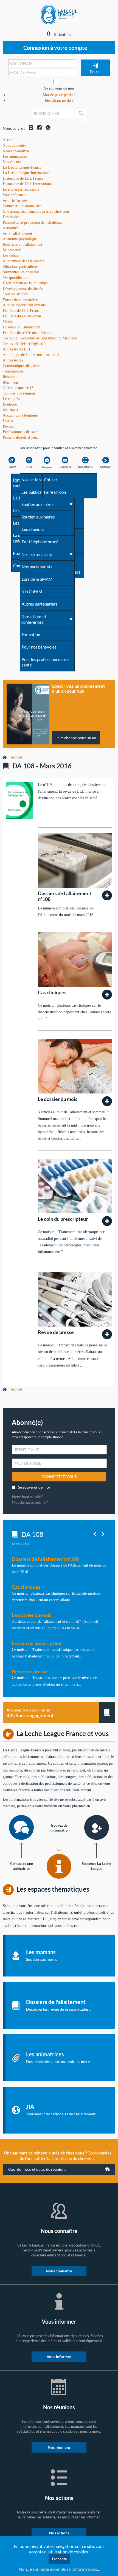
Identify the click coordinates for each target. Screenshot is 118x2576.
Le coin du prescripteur (63, 1219)
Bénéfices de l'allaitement (23, 245)
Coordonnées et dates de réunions (37, 2169)
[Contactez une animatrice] (21, 1827)
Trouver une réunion (19, 393)
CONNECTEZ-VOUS (59, 1477)
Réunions (11, 382)
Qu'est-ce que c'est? (18, 388)
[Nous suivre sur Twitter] (47, 128)
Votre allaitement (18, 233)
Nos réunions (59, 2447)
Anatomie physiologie (20, 239)
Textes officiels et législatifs (24, 344)
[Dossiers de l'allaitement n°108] (107, 895)
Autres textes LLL (17, 349)
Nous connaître (16, 151)
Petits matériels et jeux (20, 437)
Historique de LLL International (28, 184)
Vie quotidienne (15, 278)
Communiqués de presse (21, 366)
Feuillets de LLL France (22, 311)
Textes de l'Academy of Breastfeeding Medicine (40, 338)
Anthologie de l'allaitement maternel (31, 355)
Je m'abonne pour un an (76, 738)
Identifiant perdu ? (59, 100)
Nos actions (59, 2533)
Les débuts (11, 256)
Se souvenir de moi (59, 88)
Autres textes (13, 360)
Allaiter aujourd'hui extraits (24, 305)
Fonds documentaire (20, 300)
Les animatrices (15, 156)
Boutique (11, 410)
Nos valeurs (12, 162)
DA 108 (32, 1534)
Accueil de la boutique (20, 415)
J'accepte (59, 2559)
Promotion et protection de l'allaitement (34, 222)
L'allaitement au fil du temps (25, 283)
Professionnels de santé (21, 432)
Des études (11, 217)
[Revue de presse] (107, 1334)
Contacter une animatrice (22, 206)
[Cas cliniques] (107, 995)
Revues (8, 426)
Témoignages (13, 371)
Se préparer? (12, 250)
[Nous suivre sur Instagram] (30, 128)
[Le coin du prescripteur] (107, 1221)
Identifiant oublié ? (28, 1497)
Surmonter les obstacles (21, 272)
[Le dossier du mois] (107, 1101)
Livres (8, 421)
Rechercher (82, 118)
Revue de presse (56, 1332)
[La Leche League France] (59, 14)
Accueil (16, 757)
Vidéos (8, 322)
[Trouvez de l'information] (59, 1866)
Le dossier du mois (58, 1099)
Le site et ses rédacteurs (21, 189)
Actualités (10, 228)
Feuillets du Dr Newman (22, 316)
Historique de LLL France (23, 178)
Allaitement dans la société (23, 261)
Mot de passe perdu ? (59, 95)
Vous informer (15, 200)
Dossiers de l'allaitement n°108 (65, 896)
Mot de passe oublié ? (30, 1502)
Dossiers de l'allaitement (22, 327)
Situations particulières (20, 267)
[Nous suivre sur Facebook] (38, 128)
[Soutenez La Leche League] (97, 1827)
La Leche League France (22, 167)
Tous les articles (15, 294)
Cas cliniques (52, 992)
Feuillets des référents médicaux (28, 333)
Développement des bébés (23, 289)
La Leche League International (27, 173)
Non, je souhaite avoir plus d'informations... (59, 2569)
